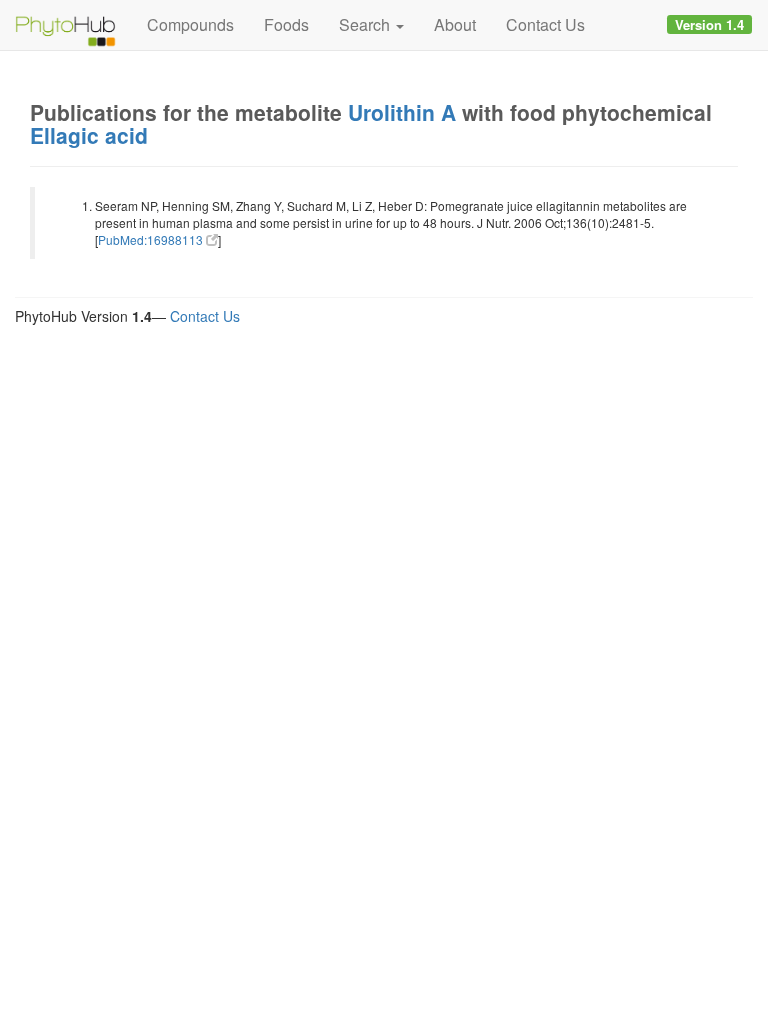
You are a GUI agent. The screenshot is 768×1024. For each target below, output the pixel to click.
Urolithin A (402, 112)
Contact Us (545, 24)
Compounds (190, 24)
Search (366, 24)
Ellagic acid (89, 135)
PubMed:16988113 (152, 239)
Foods (286, 24)
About (455, 24)
